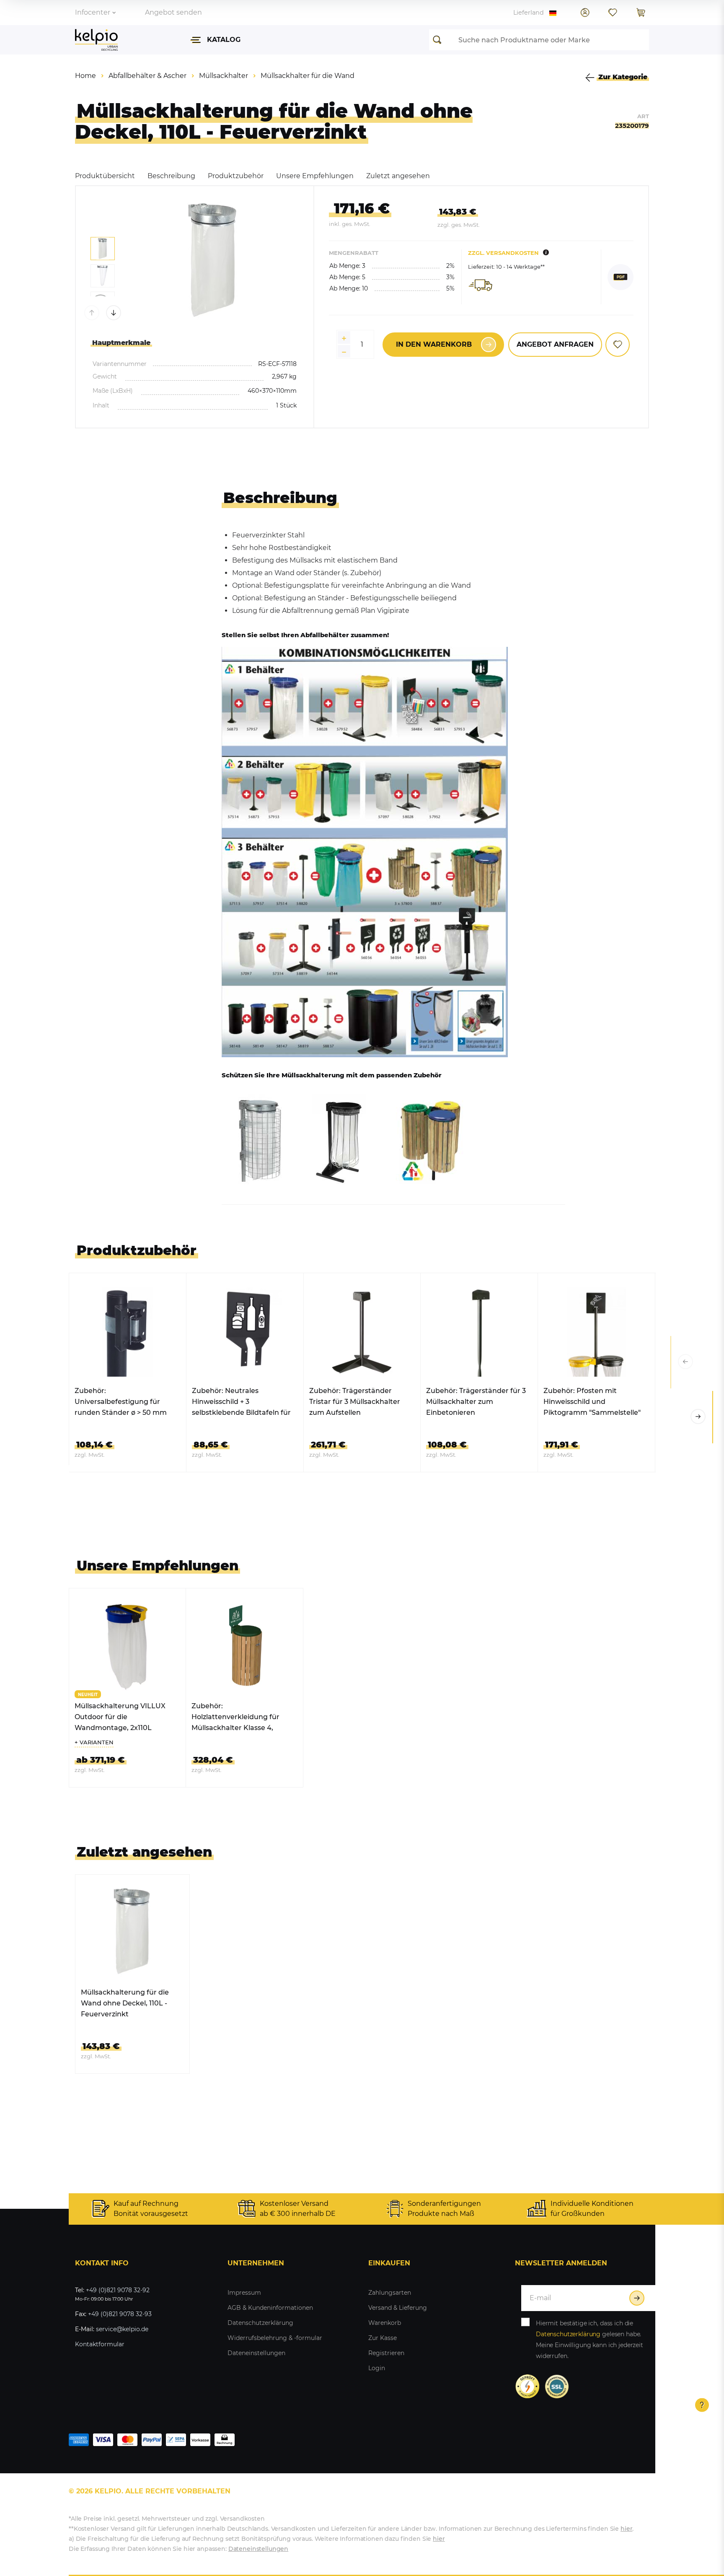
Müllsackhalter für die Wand (308, 76)
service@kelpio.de (122, 2329)
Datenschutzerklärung (260, 2323)
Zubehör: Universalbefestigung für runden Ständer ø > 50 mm (121, 1402)
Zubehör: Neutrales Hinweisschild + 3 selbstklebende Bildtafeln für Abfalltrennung (241, 1402)
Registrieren (386, 2353)
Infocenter (93, 12)
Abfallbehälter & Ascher (147, 76)
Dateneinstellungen (256, 2353)
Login (377, 2368)
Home (85, 76)
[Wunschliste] (613, 13)
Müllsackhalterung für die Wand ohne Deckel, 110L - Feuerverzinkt (125, 2003)
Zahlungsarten (390, 2293)
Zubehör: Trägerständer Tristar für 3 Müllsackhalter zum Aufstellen (355, 1402)
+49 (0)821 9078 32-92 (118, 2290)
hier (626, 2529)
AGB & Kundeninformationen (270, 2308)
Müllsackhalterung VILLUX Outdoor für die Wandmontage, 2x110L (120, 1717)
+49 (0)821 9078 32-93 (120, 2314)
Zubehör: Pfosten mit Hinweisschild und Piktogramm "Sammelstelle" (592, 1402)
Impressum (244, 2293)
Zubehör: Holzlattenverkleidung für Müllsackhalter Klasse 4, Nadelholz (235, 1718)
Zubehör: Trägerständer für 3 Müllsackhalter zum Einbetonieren (476, 1402)
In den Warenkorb (434, 344)
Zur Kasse (383, 2338)
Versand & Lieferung (398, 2308)
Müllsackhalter (224, 76)
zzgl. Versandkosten (503, 253)
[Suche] (440, 40)
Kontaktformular (100, 2344)
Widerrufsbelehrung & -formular (275, 2338)
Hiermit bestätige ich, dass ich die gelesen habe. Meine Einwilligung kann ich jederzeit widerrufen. (590, 2340)
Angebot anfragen (555, 344)
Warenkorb (385, 2323)
